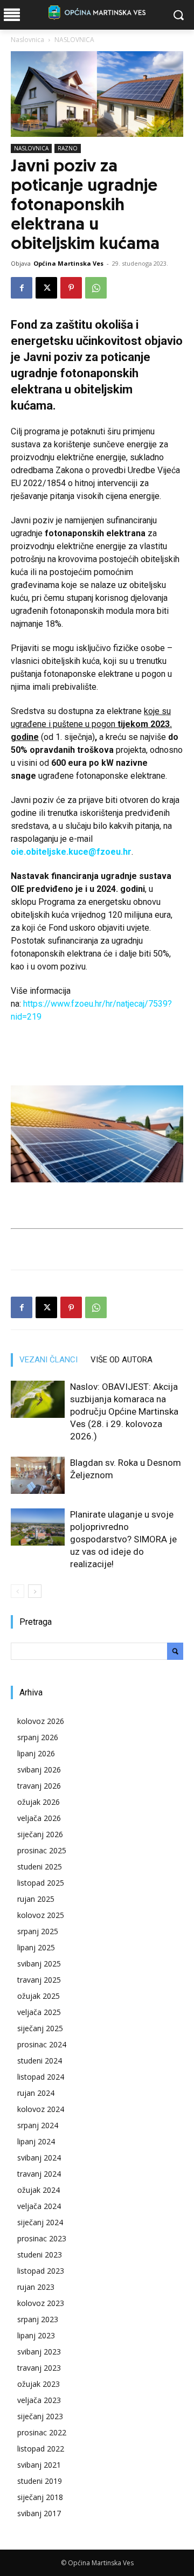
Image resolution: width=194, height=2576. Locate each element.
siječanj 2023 (40, 2416)
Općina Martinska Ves (68, 263)
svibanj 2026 (39, 1770)
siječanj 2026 (40, 1834)
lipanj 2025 (36, 1947)
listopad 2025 (41, 1883)
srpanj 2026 (38, 1737)
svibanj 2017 (39, 2513)
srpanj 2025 (38, 1931)
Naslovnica (27, 40)
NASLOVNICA (74, 40)
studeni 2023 (40, 2255)
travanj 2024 (39, 2174)
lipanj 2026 (36, 1753)
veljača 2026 (39, 1818)
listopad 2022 (41, 2449)
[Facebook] (22, 288)
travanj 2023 (39, 2368)
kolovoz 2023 (41, 2303)
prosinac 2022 (42, 2432)
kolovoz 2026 (41, 1721)
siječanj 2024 (40, 2222)
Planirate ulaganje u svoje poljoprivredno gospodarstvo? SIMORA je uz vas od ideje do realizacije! (123, 1539)
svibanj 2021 (39, 2465)
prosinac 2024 (42, 2044)
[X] (46, 288)
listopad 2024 (41, 2077)
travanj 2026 (39, 1786)
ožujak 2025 (39, 1996)
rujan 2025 (36, 1899)
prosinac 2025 (42, 1850)
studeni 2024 (40, 2061)
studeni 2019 (40, 2481)
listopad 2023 (41, 2271)
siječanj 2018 (40, 2497)
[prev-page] (18, 1591)
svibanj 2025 (39, 1964)
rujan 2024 (36, 2093)
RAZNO (68, 148)
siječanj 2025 (40, 2028)
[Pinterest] (71, 288)
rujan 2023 (36, 2287)
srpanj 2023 (38, 2319)
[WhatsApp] (96, 288)
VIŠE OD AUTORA (122, 1360)
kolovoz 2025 (41, 1915)
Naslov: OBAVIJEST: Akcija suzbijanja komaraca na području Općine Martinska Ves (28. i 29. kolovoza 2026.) (124, 1411)
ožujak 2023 (39, 2384)
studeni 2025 (40, 1867)
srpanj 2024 (38, 2125)
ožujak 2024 (39, 2190)
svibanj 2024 (39, 2158)
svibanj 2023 (39, 2352)
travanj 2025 (39, 1980)
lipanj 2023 (36, 2335)
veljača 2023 (39, 2400)
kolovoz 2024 (41, 2109)
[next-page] (35, 1591)
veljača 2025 (39, 2012)
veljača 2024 (39, 2206)
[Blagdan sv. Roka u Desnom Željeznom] (38, 1475)
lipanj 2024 (36, 2141)
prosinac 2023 (42, 2238)
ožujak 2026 (39, 1802)
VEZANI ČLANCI (48, 1360)
